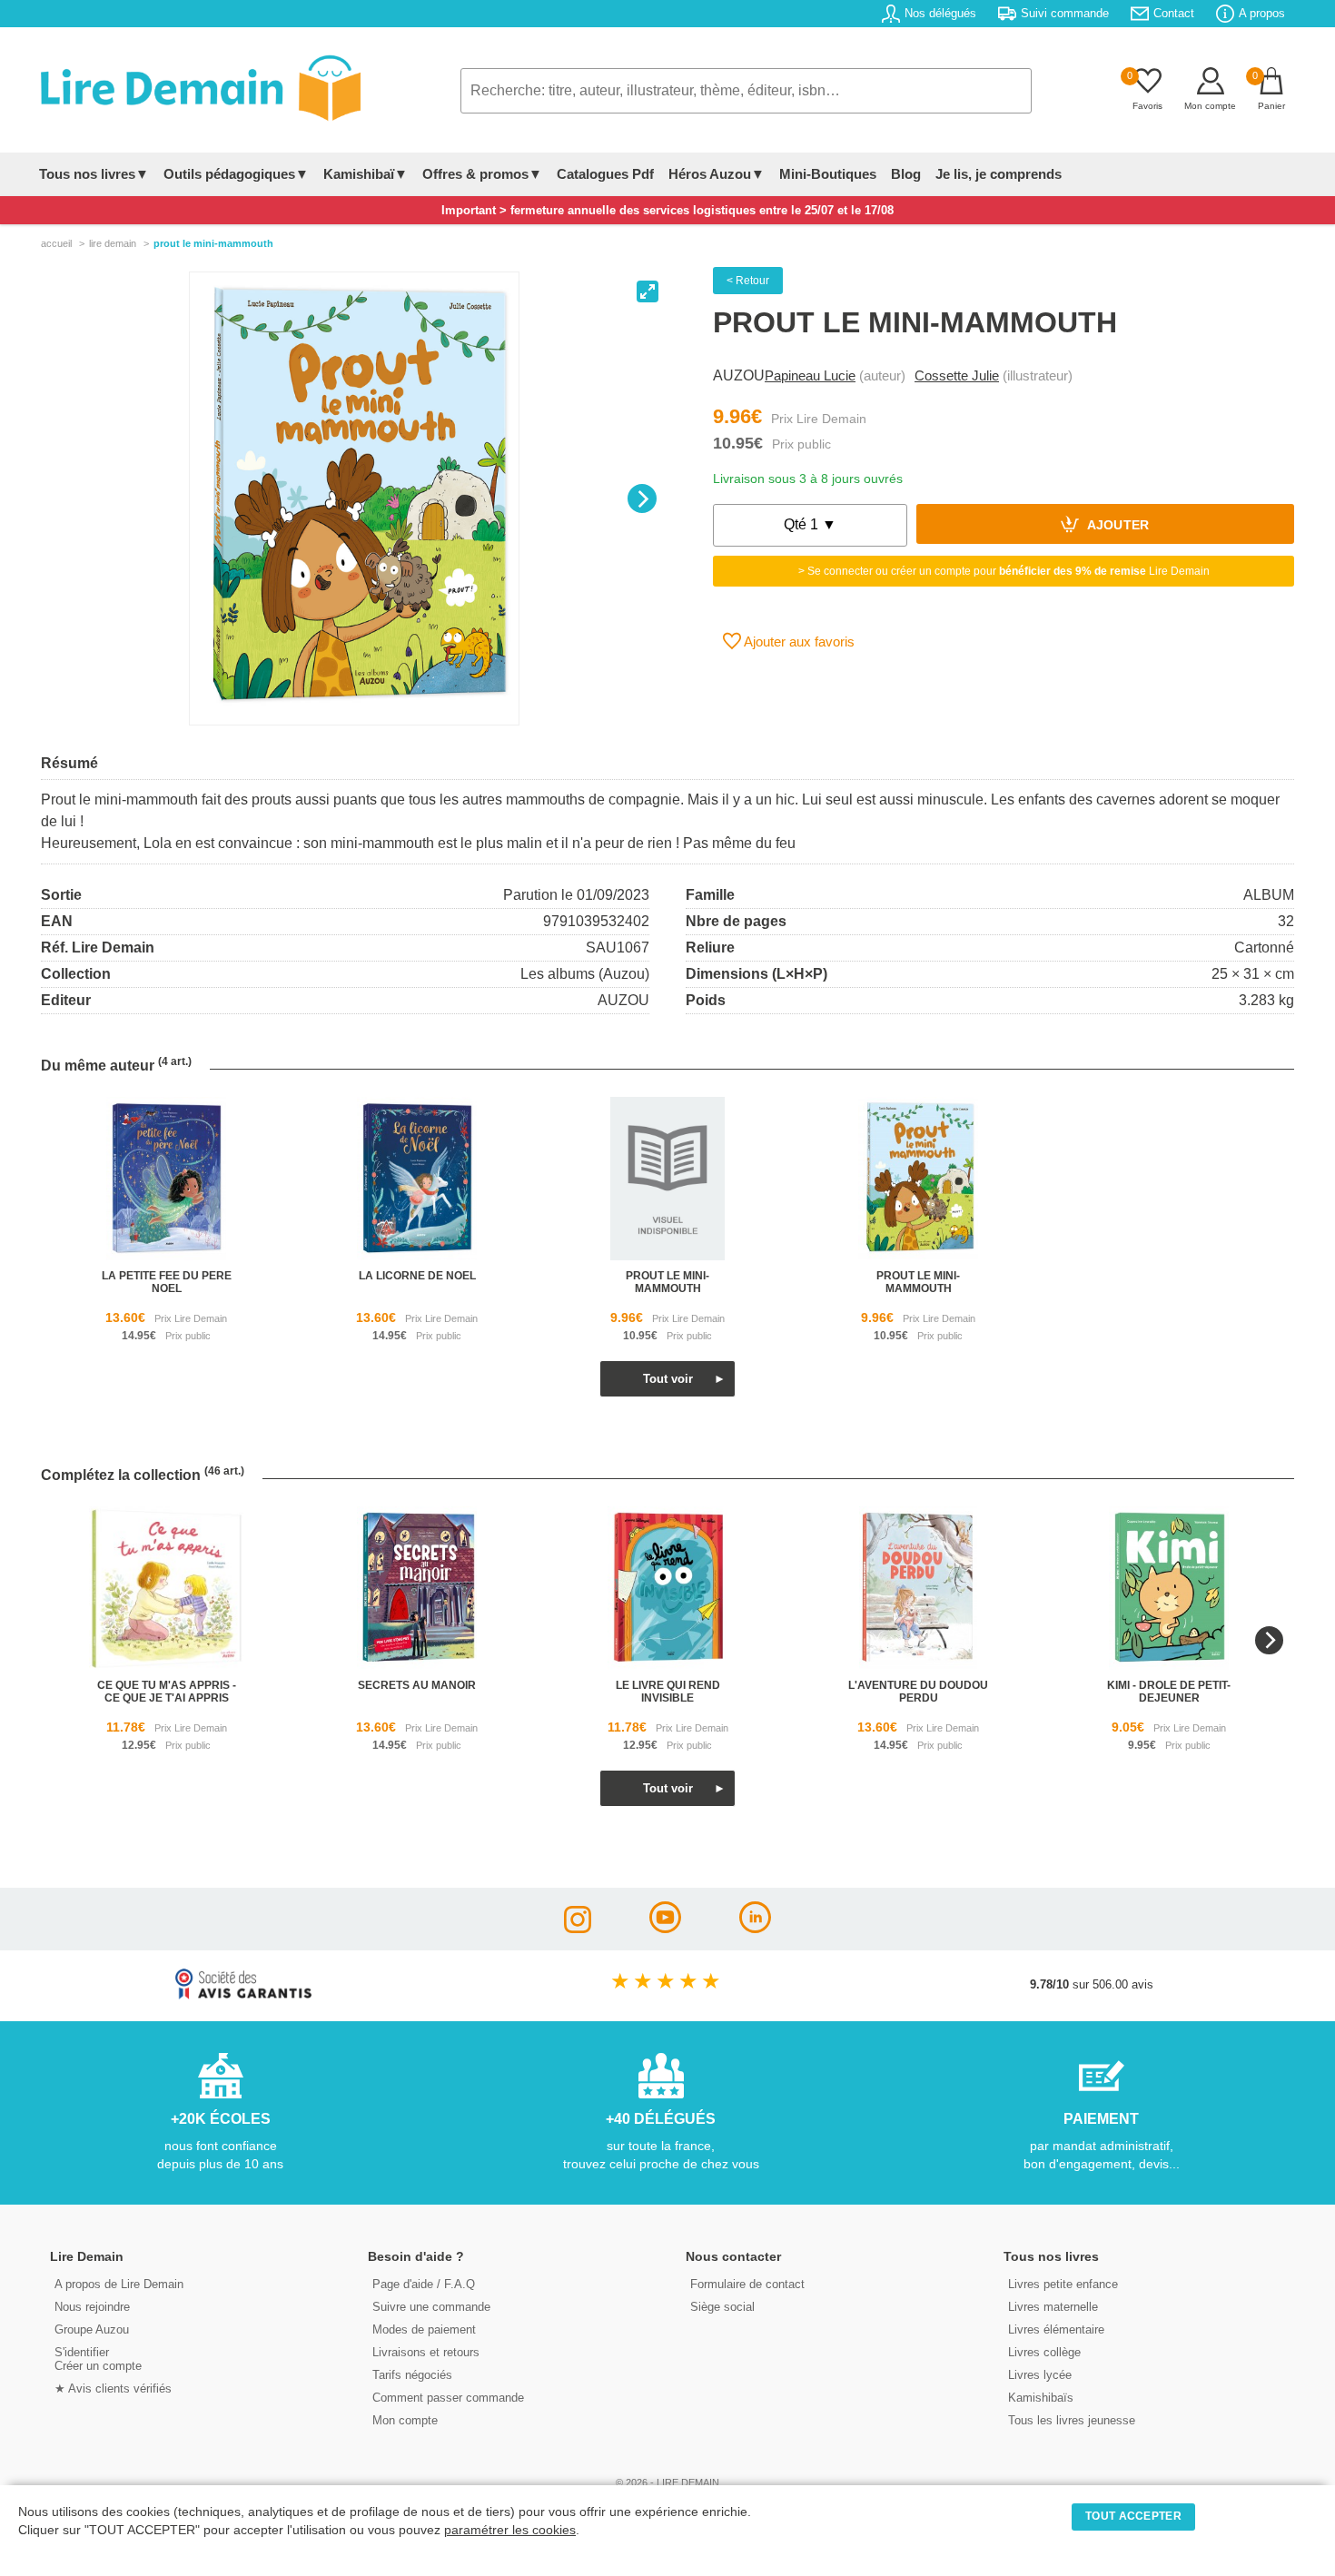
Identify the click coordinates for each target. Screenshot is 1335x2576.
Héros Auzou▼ (717, 174)
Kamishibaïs (1041, 2398)
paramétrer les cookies (510, 2530)
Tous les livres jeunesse (1072, 2420)
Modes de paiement (424, 2329)
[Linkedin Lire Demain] (755, 1928)
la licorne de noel (417, 1276)
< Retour (748, 281)
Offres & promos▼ (482, 174)
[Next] (642, 498)
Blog (906, 174)
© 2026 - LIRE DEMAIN (667, 2482)
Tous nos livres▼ (94, 174)
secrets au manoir (417, 1685)
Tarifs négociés (412, 2375)
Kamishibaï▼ (366, 174)
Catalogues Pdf (605, 174)
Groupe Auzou (92, 2329)
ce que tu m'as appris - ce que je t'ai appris (167, 1692)
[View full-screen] (648, 291)
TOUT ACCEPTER (1133, 2516)
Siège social (722, 2307)
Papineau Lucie (810, 375)
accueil (56, 243)
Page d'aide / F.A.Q (424, 2284)
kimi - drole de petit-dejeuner (1169, 1692)
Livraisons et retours (426, 2352)
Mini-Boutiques (828, 174)
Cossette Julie (957, 375)
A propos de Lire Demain (119, 2284)
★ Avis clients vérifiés (113, 2388)
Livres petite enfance (1063, 2284)
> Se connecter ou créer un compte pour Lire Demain (1004, 571)
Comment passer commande (448, 2398)
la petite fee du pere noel (167, 1282)
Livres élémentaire (1056, 2329)
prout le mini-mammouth (667, 1282)
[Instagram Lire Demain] (578, 1928)
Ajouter (1117, 526)
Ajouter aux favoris (798, 642)
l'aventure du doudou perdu (918, 1692)
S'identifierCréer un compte (98, 2359)
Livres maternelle (1053, 2307)
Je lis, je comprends (999, 174)
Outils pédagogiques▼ (236, 174)
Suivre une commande (431, 2307)
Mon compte (405, 2420)
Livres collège (1044, 2352)
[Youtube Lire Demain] (665, 1928)
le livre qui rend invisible (668, 1692)
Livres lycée (1040, 2375)
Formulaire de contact (747, 2284)
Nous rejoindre (92, 2307)
